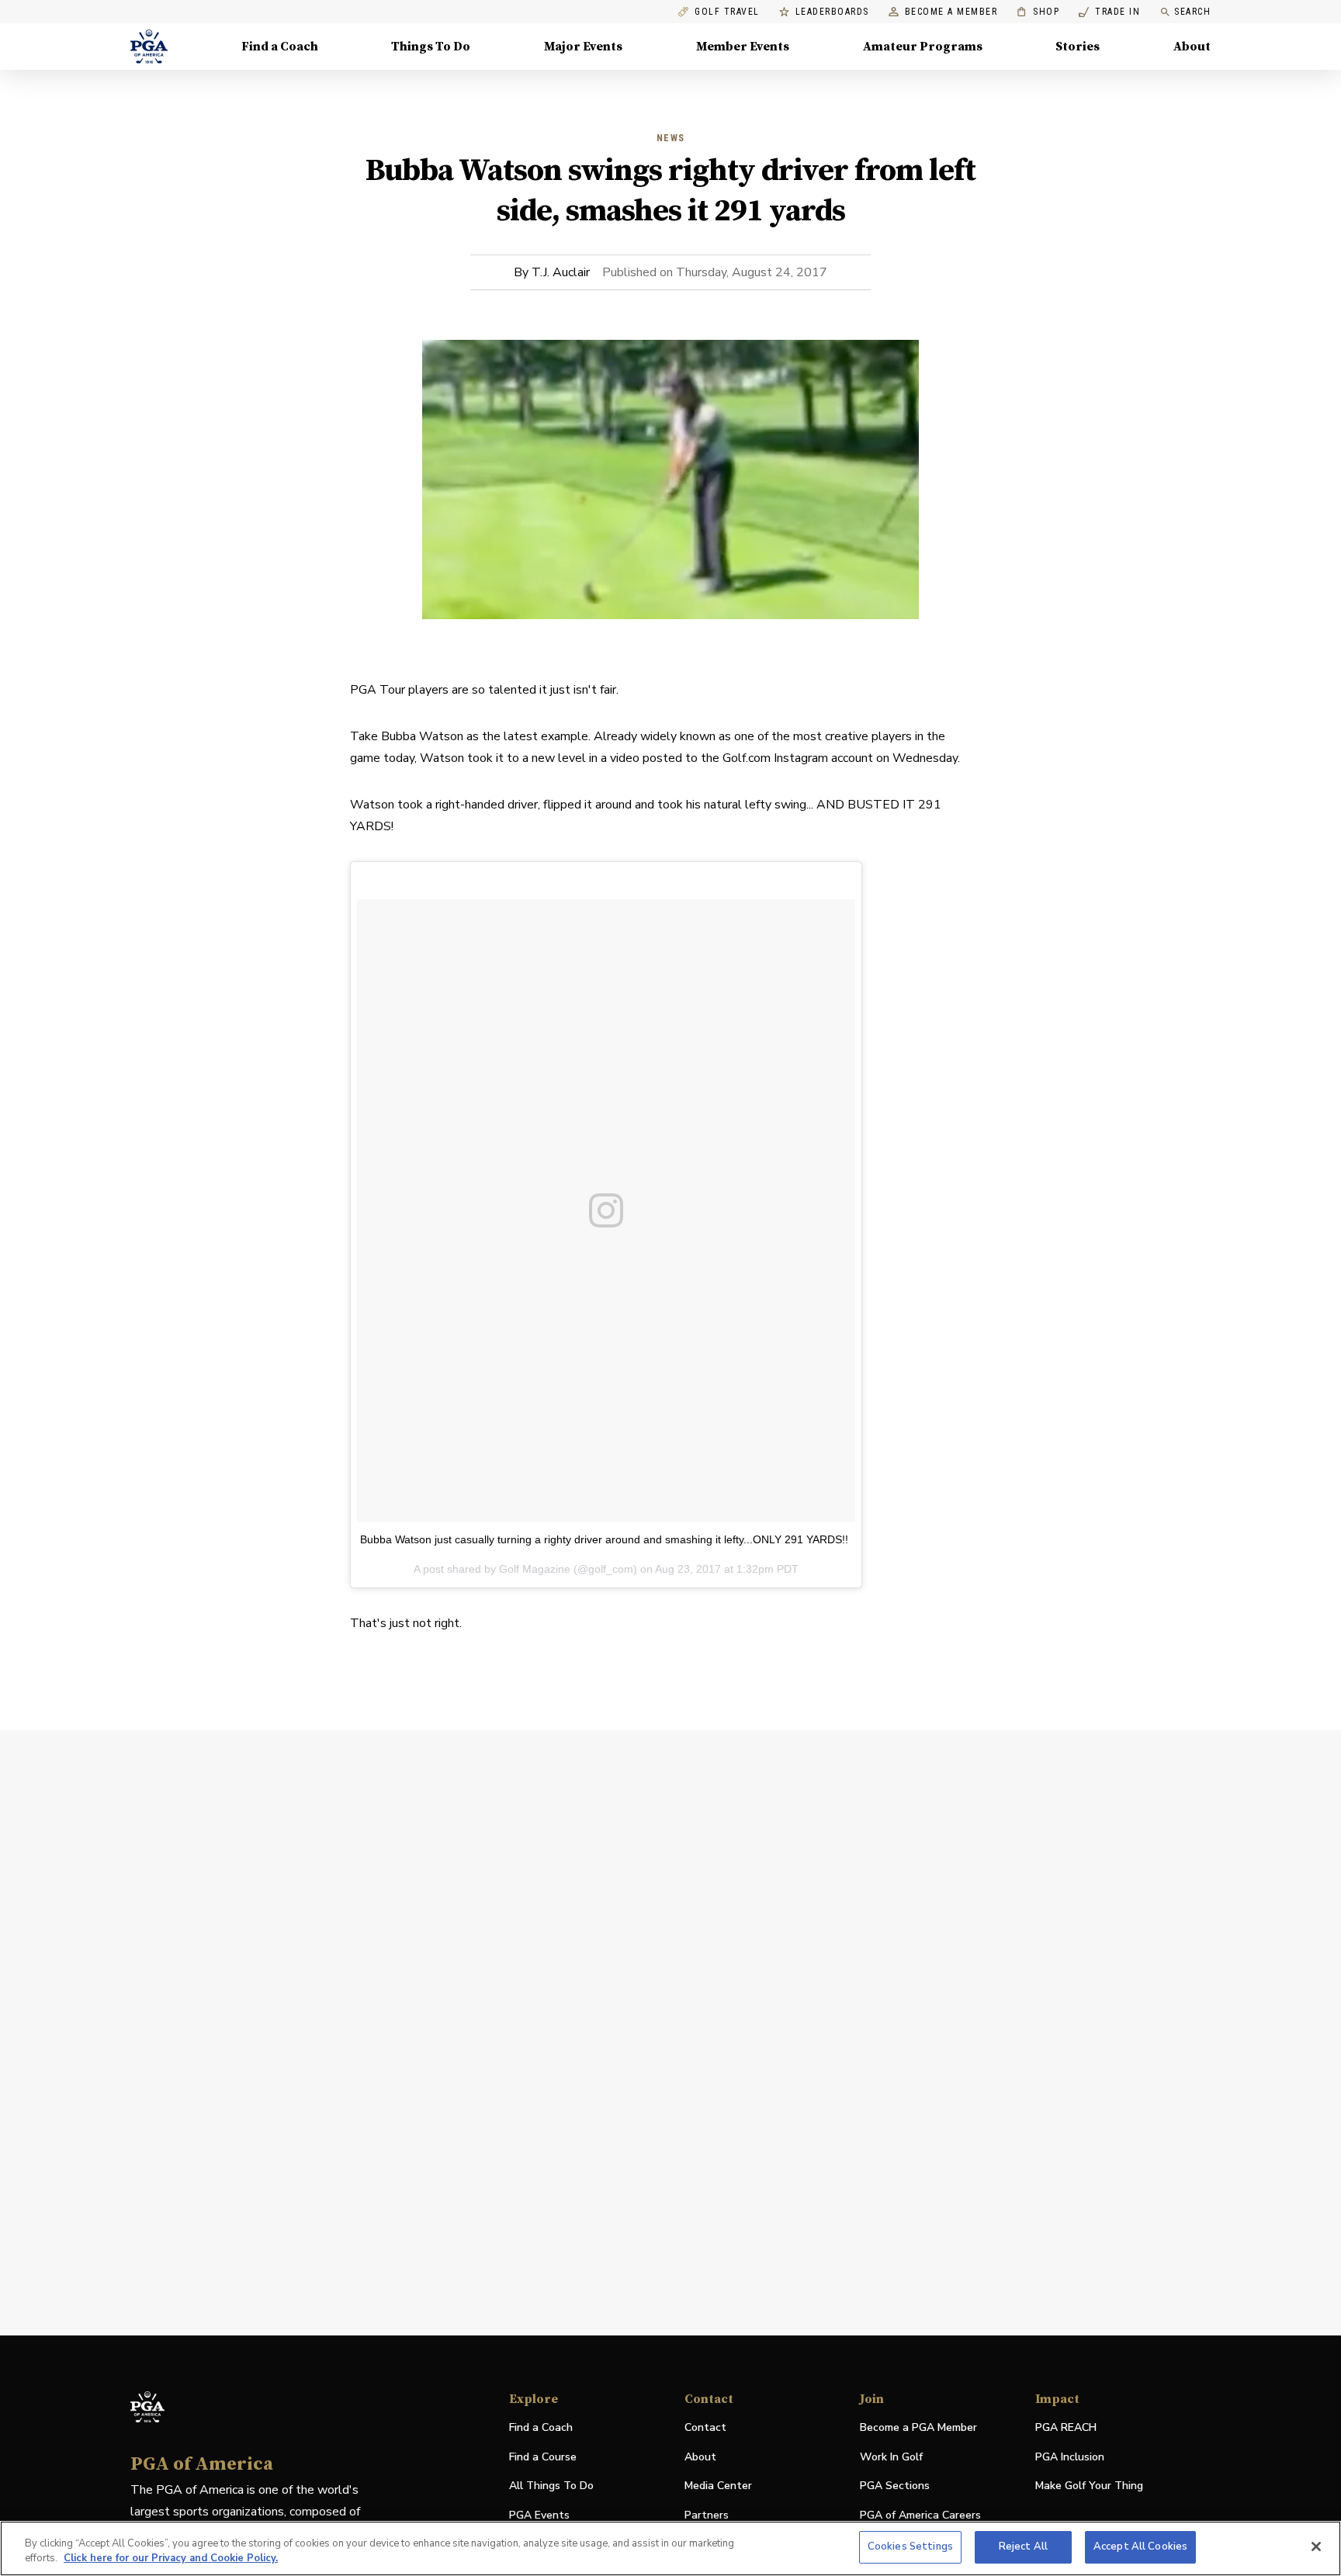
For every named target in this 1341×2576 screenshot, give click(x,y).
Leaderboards (832, 12)
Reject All (1023, 2547)
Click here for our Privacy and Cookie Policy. (171, 2559)
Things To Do (431, 47)
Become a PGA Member (918, 2427)
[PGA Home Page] (149, 47)
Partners (707, 2515)
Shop (1038, 12)
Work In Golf (891, 2457)
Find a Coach (280, 47)
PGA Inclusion (1070, 2457)
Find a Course (543, 2457)
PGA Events (539, 2515)
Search (1192, 12)
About (1192, 47)
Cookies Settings (910, 2547)
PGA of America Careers (920, 2516)
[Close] (1316, 2547)
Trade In (1109, 12)
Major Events (583, 47)
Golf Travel (727, 12)
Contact (705, 2427)
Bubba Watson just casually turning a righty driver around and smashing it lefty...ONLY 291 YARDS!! (604, 1539)
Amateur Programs (923, 47)
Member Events (743, 47)
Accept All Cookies (1140, 2547)
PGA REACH (1066, 2428)
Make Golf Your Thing (1089, 2486)
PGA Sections (895, 2486)
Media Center (718, 2486)
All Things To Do (551, 2486)
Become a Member (951, 12)
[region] (670, 2548)
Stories (1078, 47)
